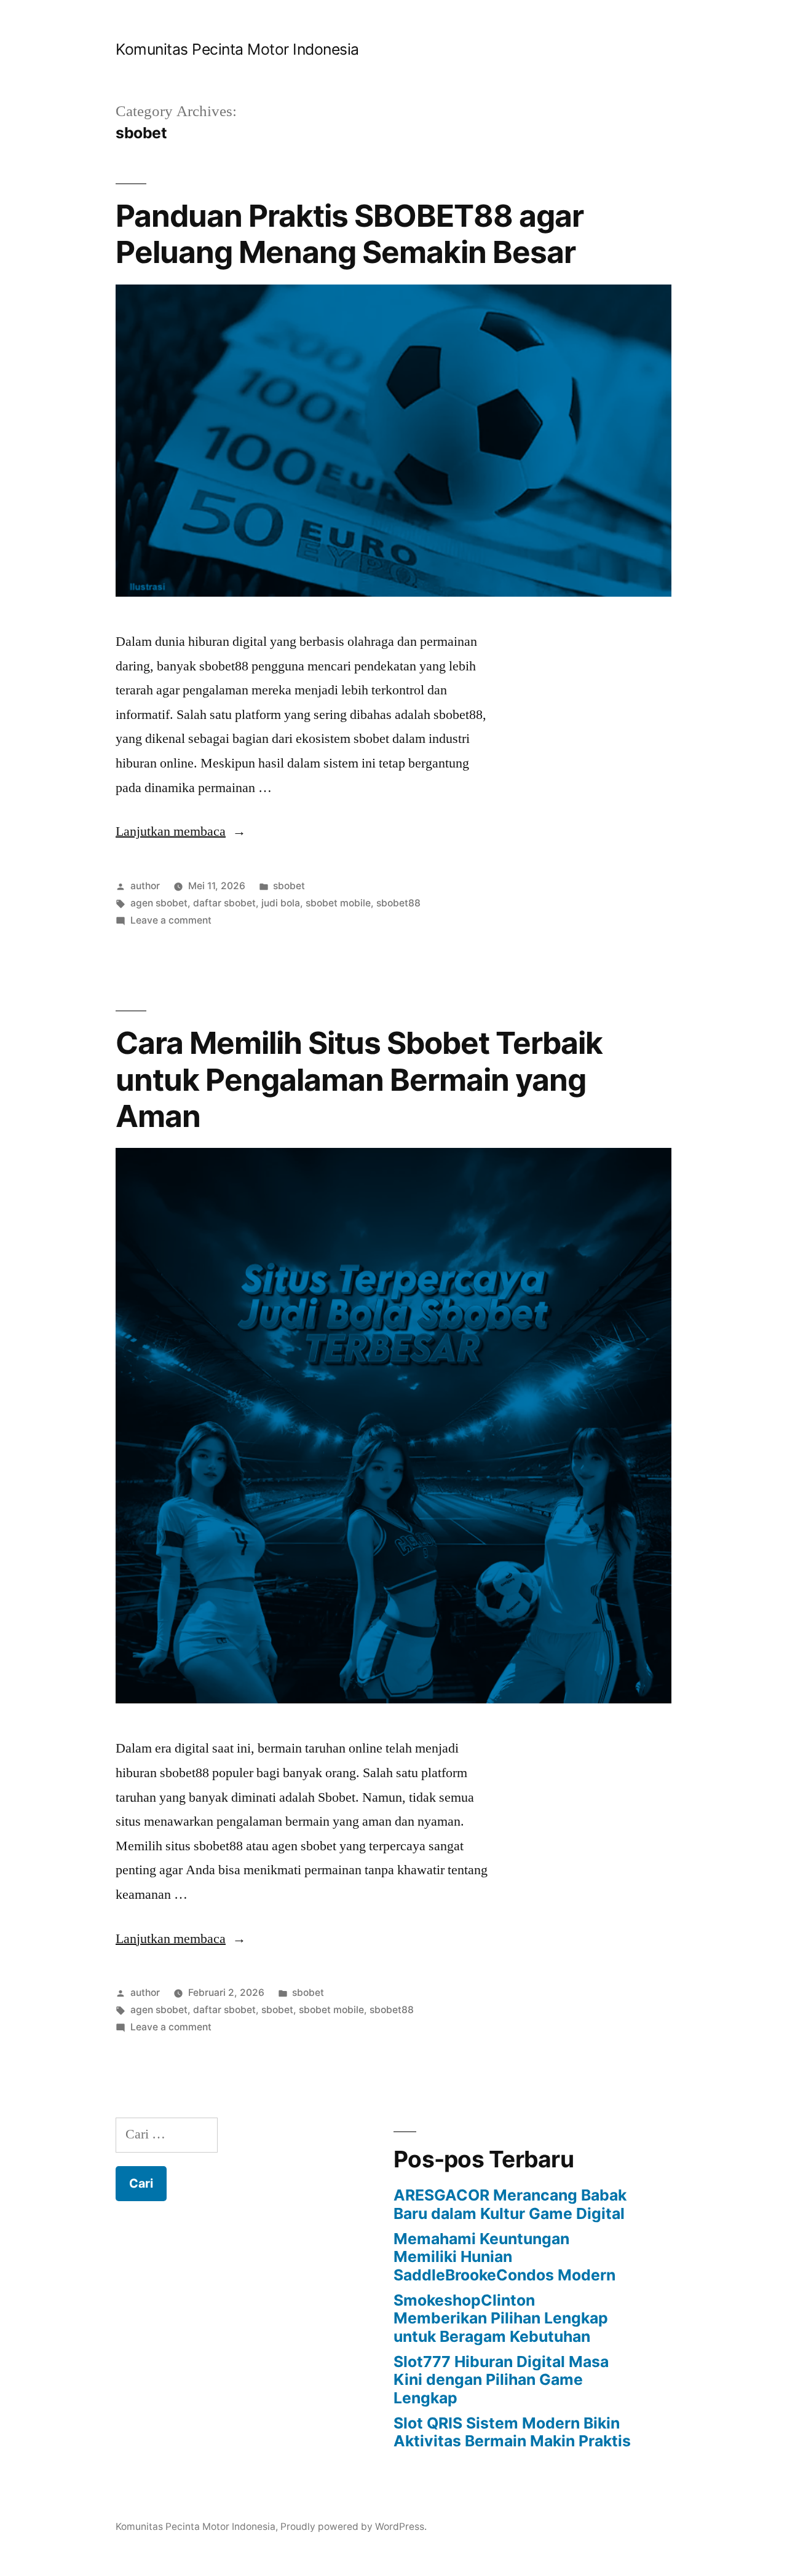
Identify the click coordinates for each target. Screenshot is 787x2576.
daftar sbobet (224, 903)
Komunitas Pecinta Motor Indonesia (237, 49)
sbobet (289, 886)
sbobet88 (398, 903)
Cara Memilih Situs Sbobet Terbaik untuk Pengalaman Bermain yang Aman (359, 1079)
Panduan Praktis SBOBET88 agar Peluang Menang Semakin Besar (350, 234)
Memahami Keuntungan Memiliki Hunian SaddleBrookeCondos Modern (504, 2257)
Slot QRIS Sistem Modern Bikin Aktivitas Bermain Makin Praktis (512, 2432)
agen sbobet (159, 903)
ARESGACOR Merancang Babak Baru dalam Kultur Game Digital (510, 2204)
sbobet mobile (338, 903)
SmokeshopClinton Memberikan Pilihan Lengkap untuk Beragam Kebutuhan (501, 2318)
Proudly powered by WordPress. (354, 2527)
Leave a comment (171, 920)
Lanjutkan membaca (181, 831)
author (145, 886)
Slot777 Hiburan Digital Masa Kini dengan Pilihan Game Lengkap (501, 2380)
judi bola (281, 903)
